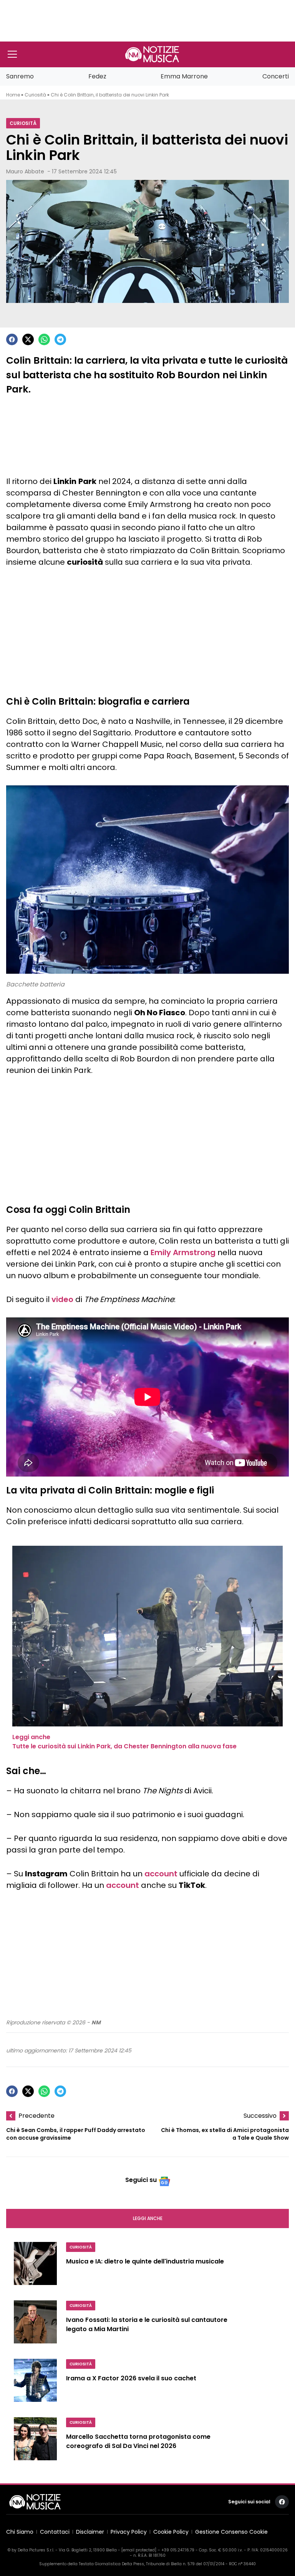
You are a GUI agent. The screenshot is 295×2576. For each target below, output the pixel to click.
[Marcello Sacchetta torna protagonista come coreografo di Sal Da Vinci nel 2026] (35, 2442)
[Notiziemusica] (152, 54)
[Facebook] (12, 339)
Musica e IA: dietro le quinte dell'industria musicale (145, 2262)
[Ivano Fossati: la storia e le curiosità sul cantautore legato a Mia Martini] (35, 2325)
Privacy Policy (129, 2532)
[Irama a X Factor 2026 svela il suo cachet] (35, 2383)
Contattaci (55, 2532)
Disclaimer (90, 2532)
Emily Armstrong (183, 1252)
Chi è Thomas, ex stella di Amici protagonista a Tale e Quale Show (225, 2134)
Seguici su (141, 2180)
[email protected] (139, 2550)
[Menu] (12, 54)
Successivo (260, 2116)
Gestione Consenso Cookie (231, 2532)
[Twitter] (28, 339)
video (62, 1299)
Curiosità (35, 95)
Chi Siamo (20, 2532)
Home (13, 95)
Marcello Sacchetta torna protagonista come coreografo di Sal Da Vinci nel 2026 (138, 2442)
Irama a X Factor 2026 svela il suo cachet (131, 2379)
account (161, 1874)
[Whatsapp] (44, 339)
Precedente (36, 2116)
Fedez (97, 76)
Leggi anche (148, 2218)
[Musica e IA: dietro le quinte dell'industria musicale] (35, 2267)
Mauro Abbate (25, 171)
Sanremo (20, 76)
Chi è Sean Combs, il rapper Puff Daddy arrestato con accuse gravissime (76, 2134)
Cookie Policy (171, 2532)
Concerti (276, 76)
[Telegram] (60, 339)
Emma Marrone (184, 76)
